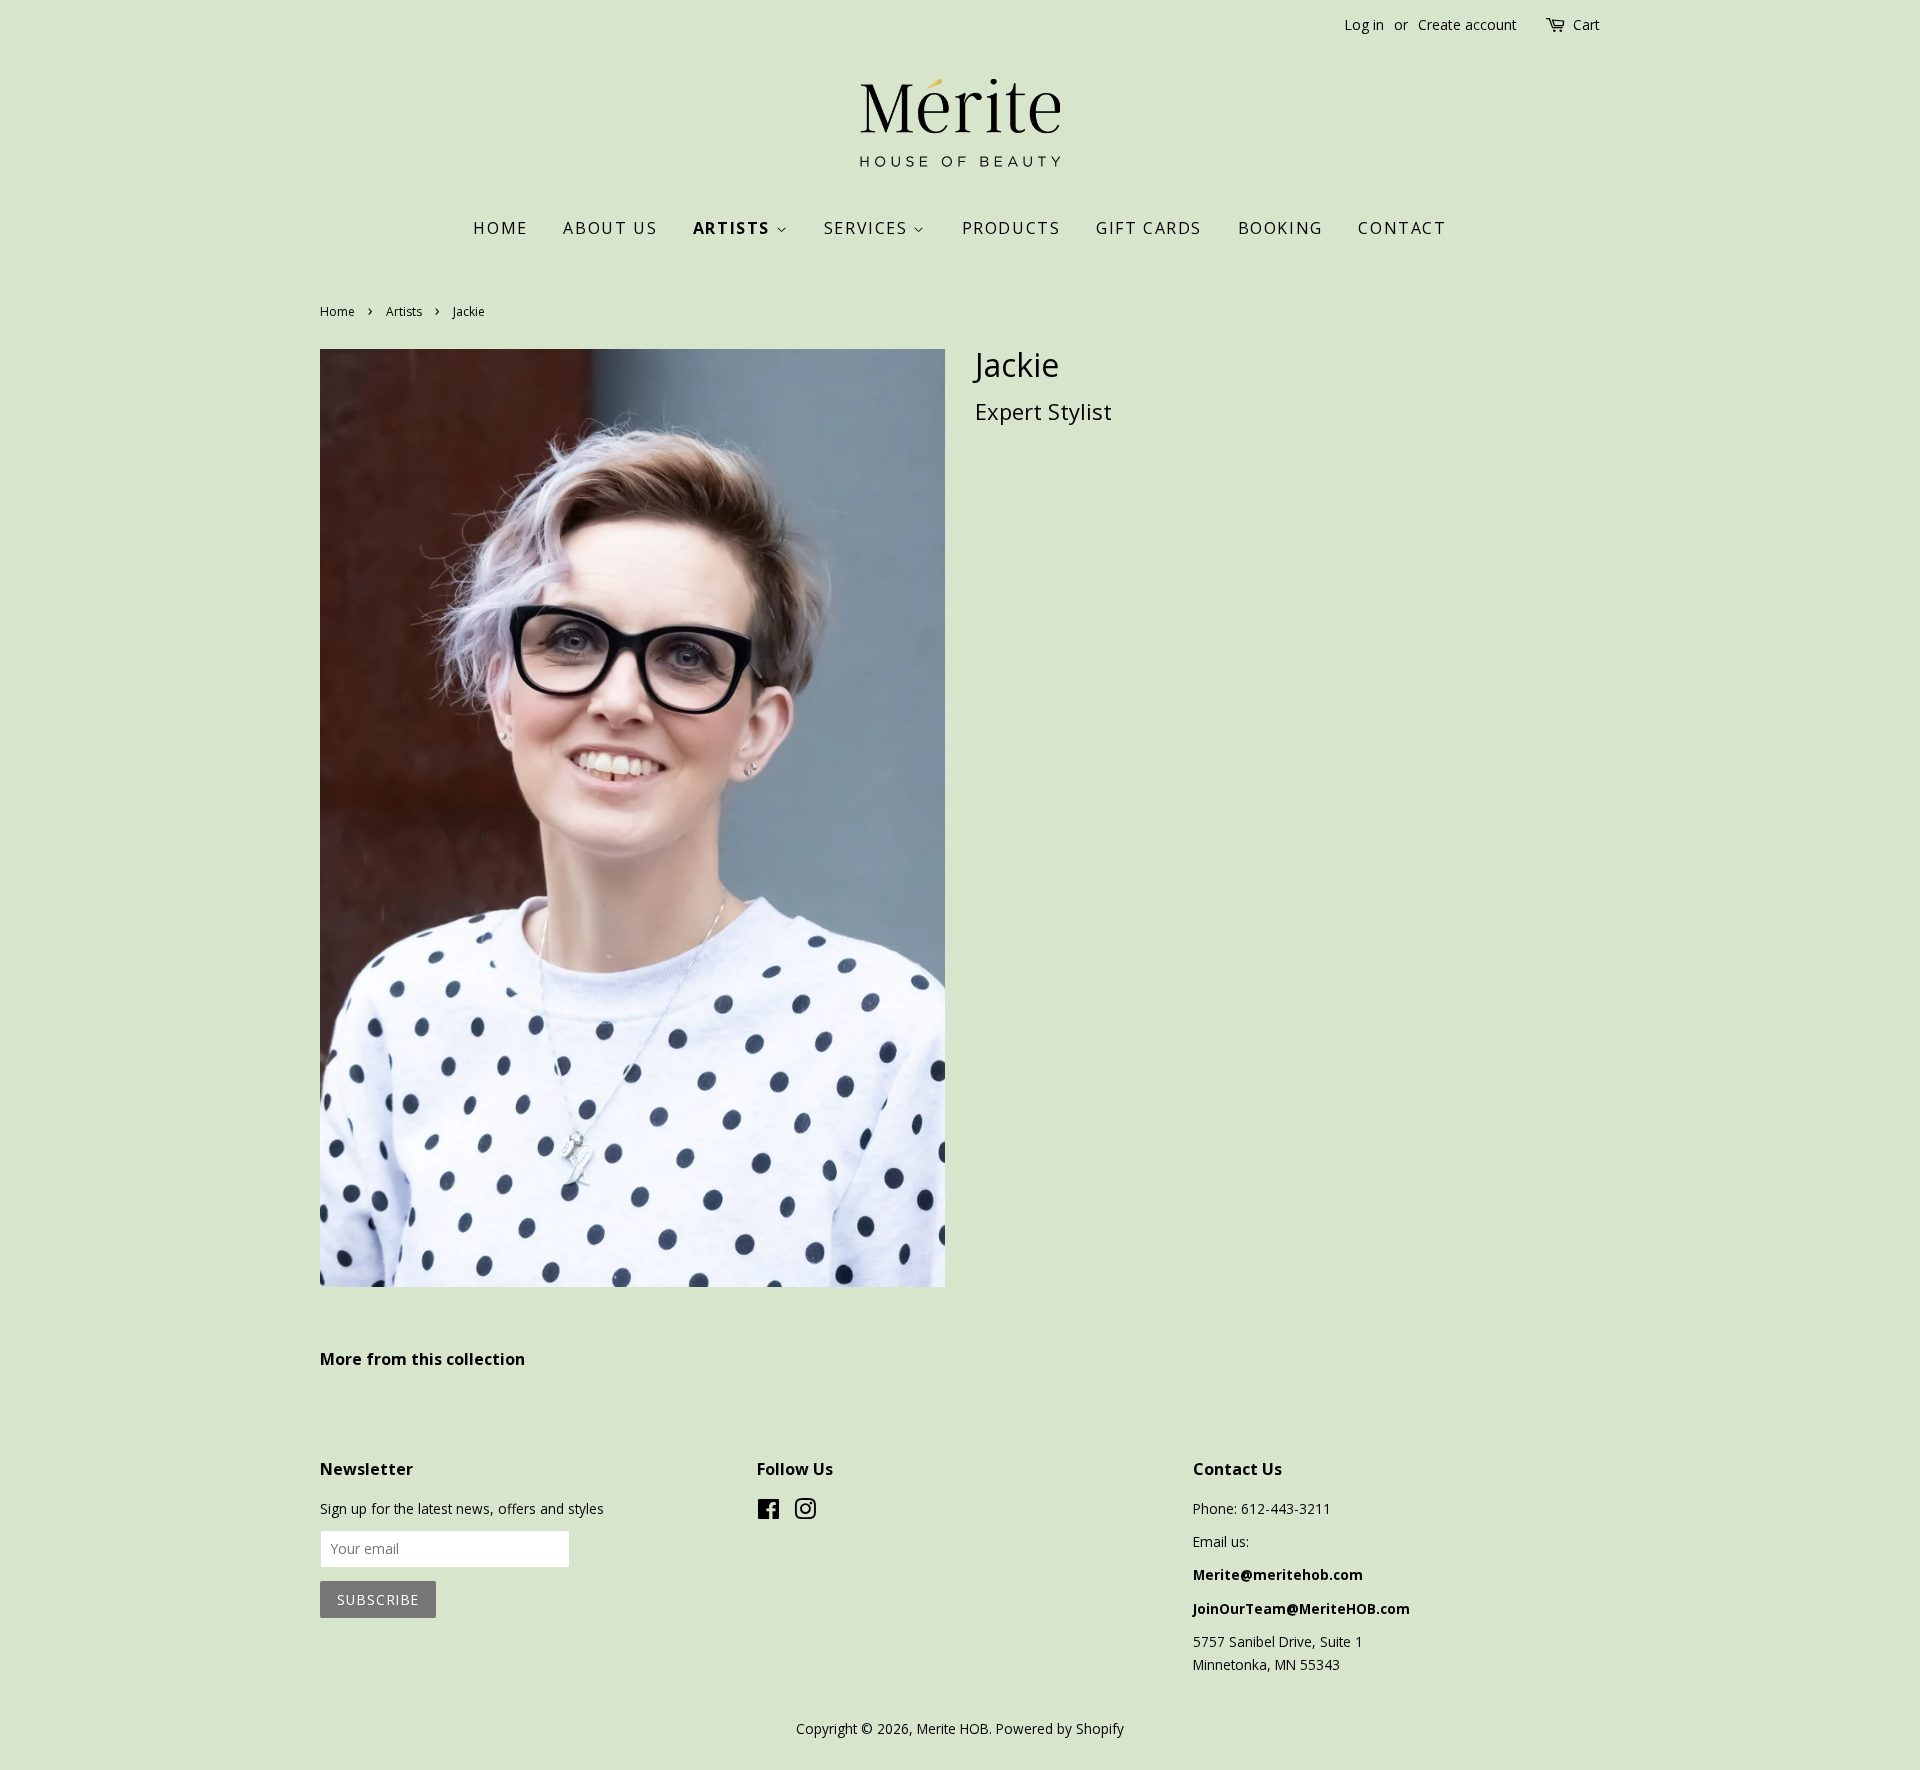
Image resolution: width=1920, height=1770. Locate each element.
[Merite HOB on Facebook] (768, 1512)
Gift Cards (1149, 228)
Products (1011, 228)
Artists (734, 228)
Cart (1586, 24)
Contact (1402, 228)
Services (868, 228)
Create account (1467, 24)
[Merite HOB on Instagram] (805, 1512)
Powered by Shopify (1060, 1728)
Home (500, 228)
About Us (610, 228)
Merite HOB (953, 1728)
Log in (1364, 24)
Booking (1280, 228)
